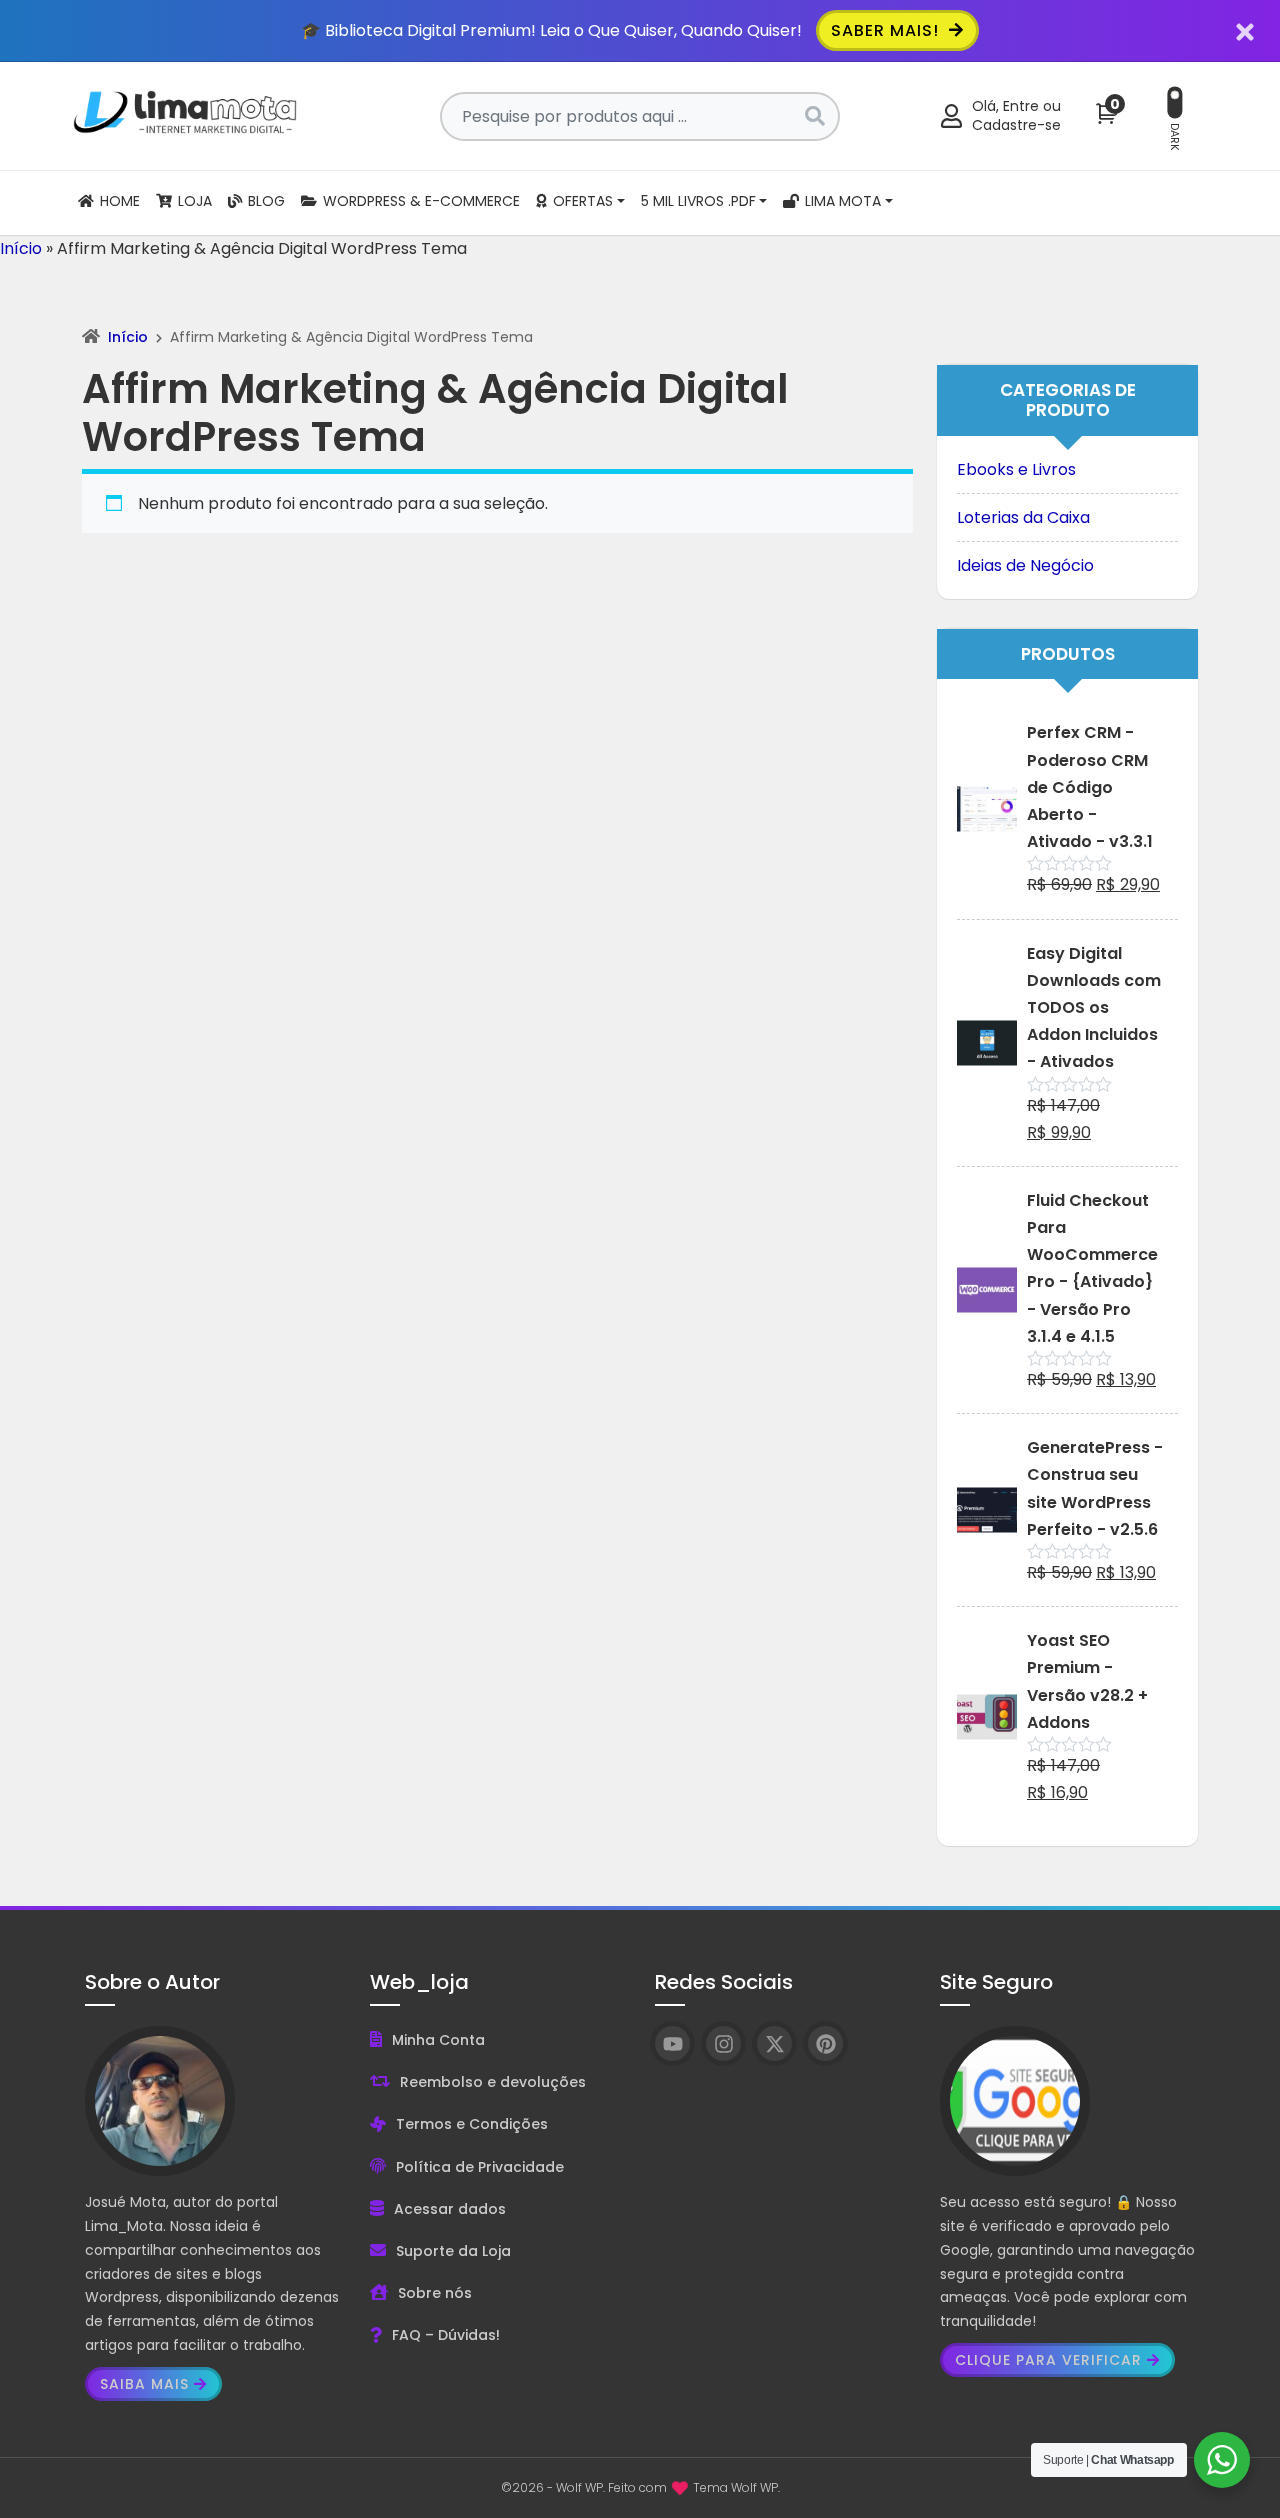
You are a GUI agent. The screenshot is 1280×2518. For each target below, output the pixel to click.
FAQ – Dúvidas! (446, 2335)
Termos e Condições (472, 2124)
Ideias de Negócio (1025, 565)
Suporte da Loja (453, 2251)
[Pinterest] (825, 2043)
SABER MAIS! (887, 30)
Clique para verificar (1048, 2360)
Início (21, 248)
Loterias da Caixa (1023, 517)
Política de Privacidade (480, 2167)
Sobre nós (435, 2293)
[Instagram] (723, 2043)
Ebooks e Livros (1016, 469)
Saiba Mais (144, 2384)
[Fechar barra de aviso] (1245, 30)
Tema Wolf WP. (736, 2487)
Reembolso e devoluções (493, 2082)
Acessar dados (450, 2209)
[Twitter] (774, 2043)
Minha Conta (438, 2040)
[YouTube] (672, 2043)
